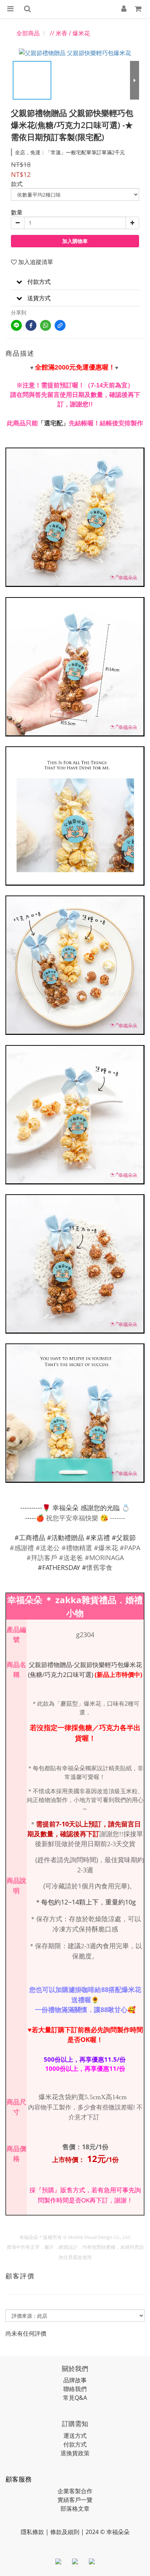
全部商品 (28, 33)
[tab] (75, 282)
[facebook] (31, 325)
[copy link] (60, 325)
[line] (16, 325)
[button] (75, 282)
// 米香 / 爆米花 (70, 33)
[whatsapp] (46, 325)
